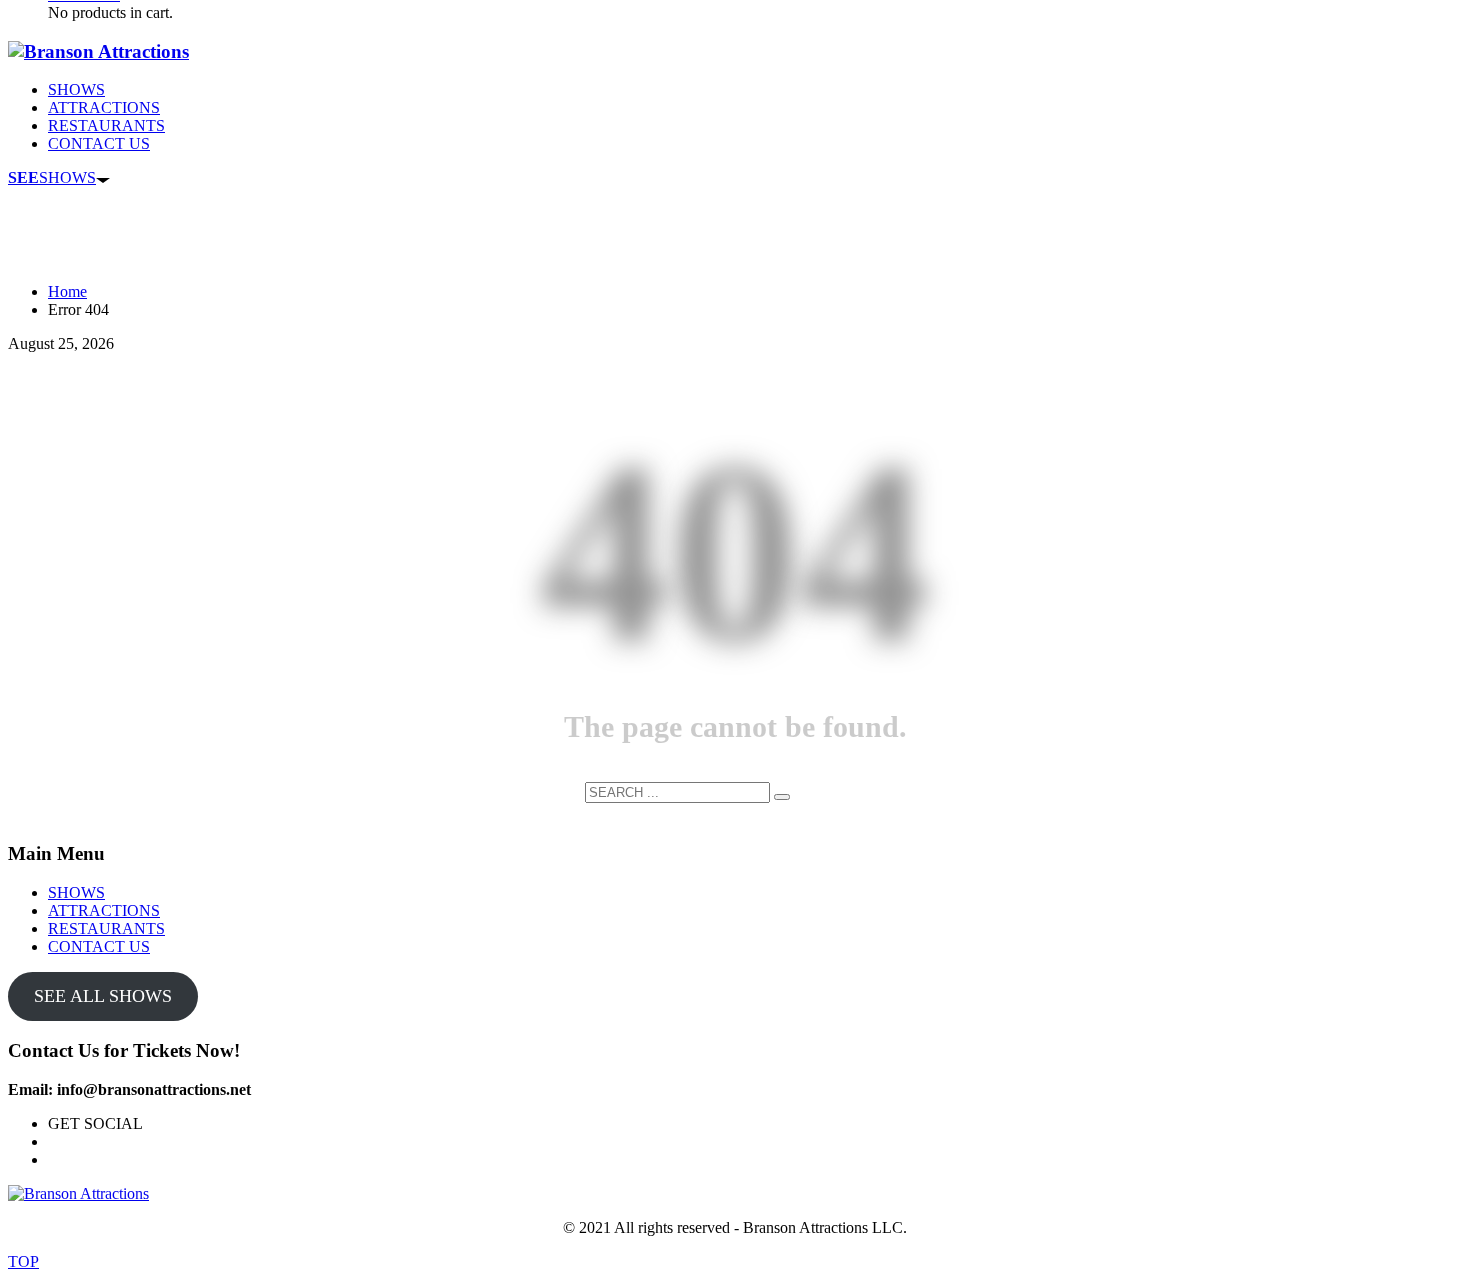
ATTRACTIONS (104, 910)
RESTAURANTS (106, 928)
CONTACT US (99, 946)
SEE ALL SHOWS (103, 996)
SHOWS (52, 177)
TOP (23, 1261)
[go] (782, 797)
